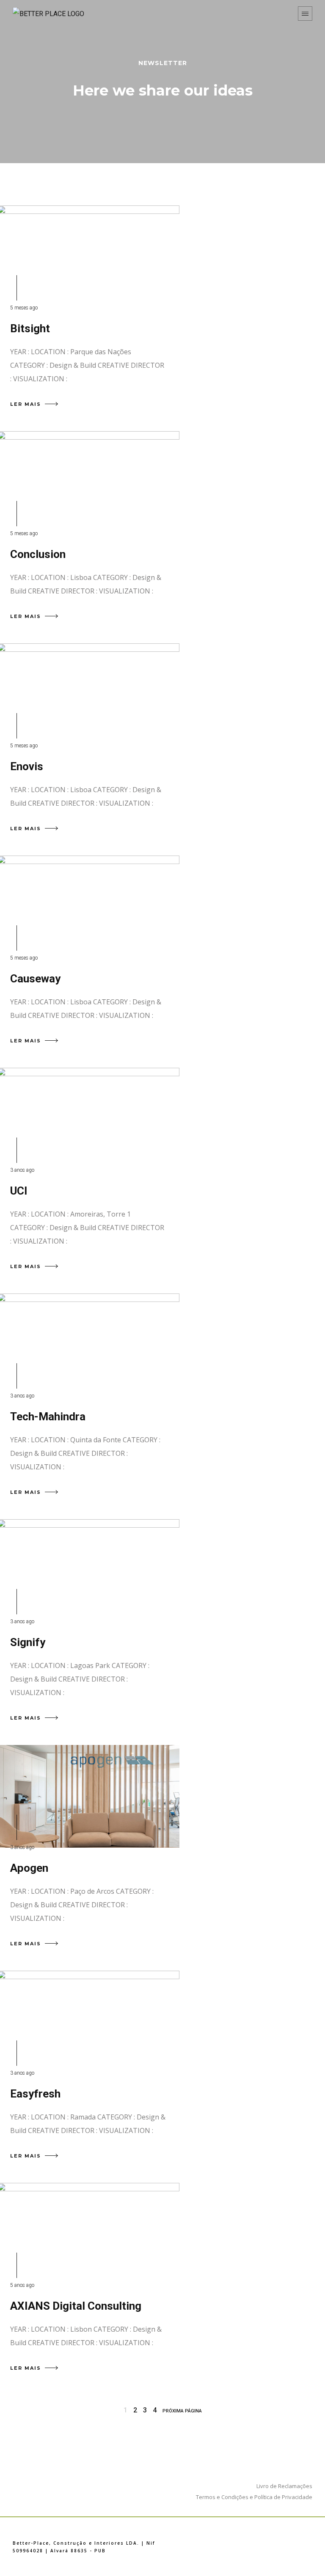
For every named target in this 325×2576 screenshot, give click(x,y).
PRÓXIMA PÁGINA (182, 2411)
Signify (28, 1642)
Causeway (35, 979)
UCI (19, 1191)
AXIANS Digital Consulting (76, 2306)
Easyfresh (35, 2094)
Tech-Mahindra (48, 1417)
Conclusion (38, 554)
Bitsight (30, 328)
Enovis (27, 766)
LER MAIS (26, 404)
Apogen (29, 1868)
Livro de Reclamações (284, 2486)
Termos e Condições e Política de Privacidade (254, 2497)
